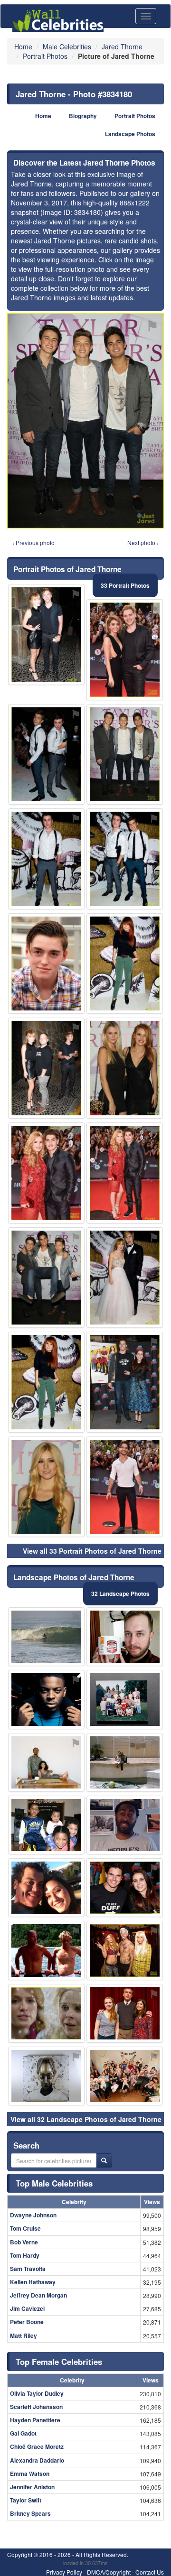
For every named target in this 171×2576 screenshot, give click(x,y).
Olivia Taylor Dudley (37, 2393)
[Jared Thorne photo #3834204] (46, 2076)
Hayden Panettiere (35, 2420)
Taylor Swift (26, 2500)
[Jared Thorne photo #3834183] (46, 1825)
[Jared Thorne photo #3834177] (46, 755)
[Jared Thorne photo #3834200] (46, 1173)
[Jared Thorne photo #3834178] (46, 859)
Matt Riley (24, 2335)
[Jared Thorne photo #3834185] (125, 2076)
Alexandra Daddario (37, 2460)
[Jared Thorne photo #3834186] (46, 964)
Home (43, 116)
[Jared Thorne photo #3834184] (46, 1278)
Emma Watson (30, 2474)
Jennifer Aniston (32, 2487)
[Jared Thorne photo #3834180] (125, 755)
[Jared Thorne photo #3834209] (125, 1173)
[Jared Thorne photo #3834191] (46, 1382)
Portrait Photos (135, 116)
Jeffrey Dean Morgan (38, 2295)
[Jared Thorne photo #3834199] (125, 964)
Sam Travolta (28, 2269)
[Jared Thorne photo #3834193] (125, 1825)
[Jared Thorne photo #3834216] (125, 1278)
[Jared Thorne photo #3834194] (46, 1637)
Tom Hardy (25, 2255)
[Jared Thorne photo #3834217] (125, 1950)
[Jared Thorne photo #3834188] (125, 1382)
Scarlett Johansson (36, 2407)
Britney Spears (30, 2513)
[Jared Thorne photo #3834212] (125, 1487)
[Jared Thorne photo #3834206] (46, 1487)
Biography (83, 116)
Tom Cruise (25, 2228)
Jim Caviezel (27, 2308)
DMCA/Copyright (109, 2572)
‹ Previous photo (33, 542)
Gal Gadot (23, 2433)
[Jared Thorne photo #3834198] (46, 1068)
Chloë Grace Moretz (37, 2446)
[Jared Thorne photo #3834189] (46, 1762)
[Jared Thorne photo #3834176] (46, 635)
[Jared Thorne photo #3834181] (125, 859)
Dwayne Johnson (33, 2215)
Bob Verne (24, 2242)
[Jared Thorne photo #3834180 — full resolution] (85, 421)
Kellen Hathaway (33, 2282)
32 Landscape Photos (120, 1594)
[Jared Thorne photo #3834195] (125, 1699)
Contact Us (150, 2572)
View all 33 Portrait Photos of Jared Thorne (92, 1551)
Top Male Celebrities (54, 2183)
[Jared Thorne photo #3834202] (46, 2013)
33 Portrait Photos (125, 585)
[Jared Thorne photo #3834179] (125, 1637)
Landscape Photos (130, 134)
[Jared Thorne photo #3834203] (125, 1068)
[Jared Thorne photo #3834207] (125, 1762)
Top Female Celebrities (59, 2362)
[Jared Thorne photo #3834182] (46, 1950)
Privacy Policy (64, 2572)
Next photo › (143, 542)
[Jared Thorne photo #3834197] (125, 2013)
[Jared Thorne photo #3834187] (125, 650)
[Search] (104, 2160)
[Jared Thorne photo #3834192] (46, 1699)
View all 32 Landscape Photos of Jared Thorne (86, 2119)
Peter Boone (27, 2322)
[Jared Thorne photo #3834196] (46, 1888)
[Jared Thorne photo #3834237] (125, 1888)
